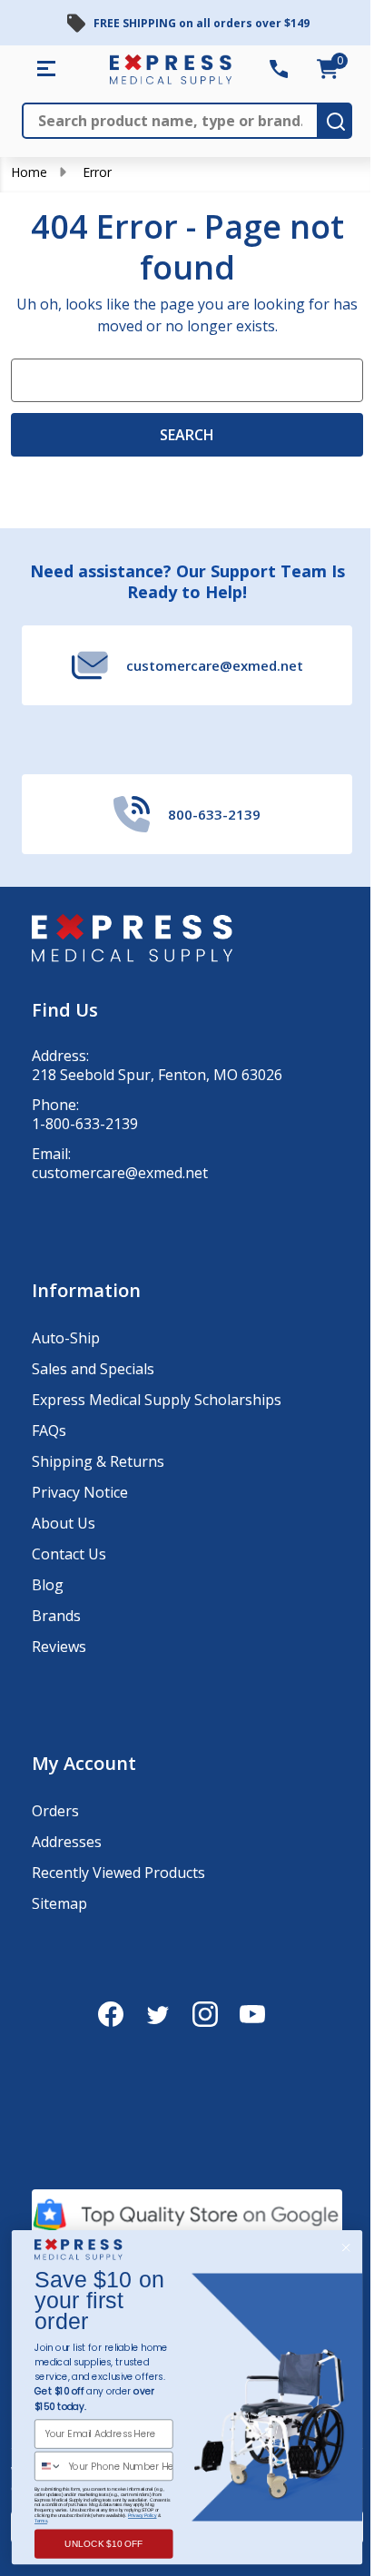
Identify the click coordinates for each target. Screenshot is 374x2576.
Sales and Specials (93, 1369)
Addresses (67, 1842)
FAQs (49, 1431)
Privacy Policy (143, 2515)
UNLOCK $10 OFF (104, 2544)
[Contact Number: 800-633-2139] (279, 69)
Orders (55, 1811)
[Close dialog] (345, 2248)
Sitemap (59, 1903)
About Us (64, 1523)
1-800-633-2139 (85, 1124)
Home (29, 172)
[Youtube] (252, 2014)
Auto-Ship (66, 1338)
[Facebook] (111, 2014)
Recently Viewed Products (118, 1873)
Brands (56, 1616)
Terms (41, 2521)
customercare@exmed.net (120, 1173)
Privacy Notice (80, 1492)
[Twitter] (158, 2014)
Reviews (59, 1647)
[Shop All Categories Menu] (46, 69)
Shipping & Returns (98, 1461)
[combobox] (49, 2467)
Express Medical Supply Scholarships (157, 1400)
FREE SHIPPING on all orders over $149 (202, 23)
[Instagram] (205, 2014)
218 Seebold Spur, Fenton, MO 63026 (157, 1075)
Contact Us (69, 1554)
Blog (48, 1585)
